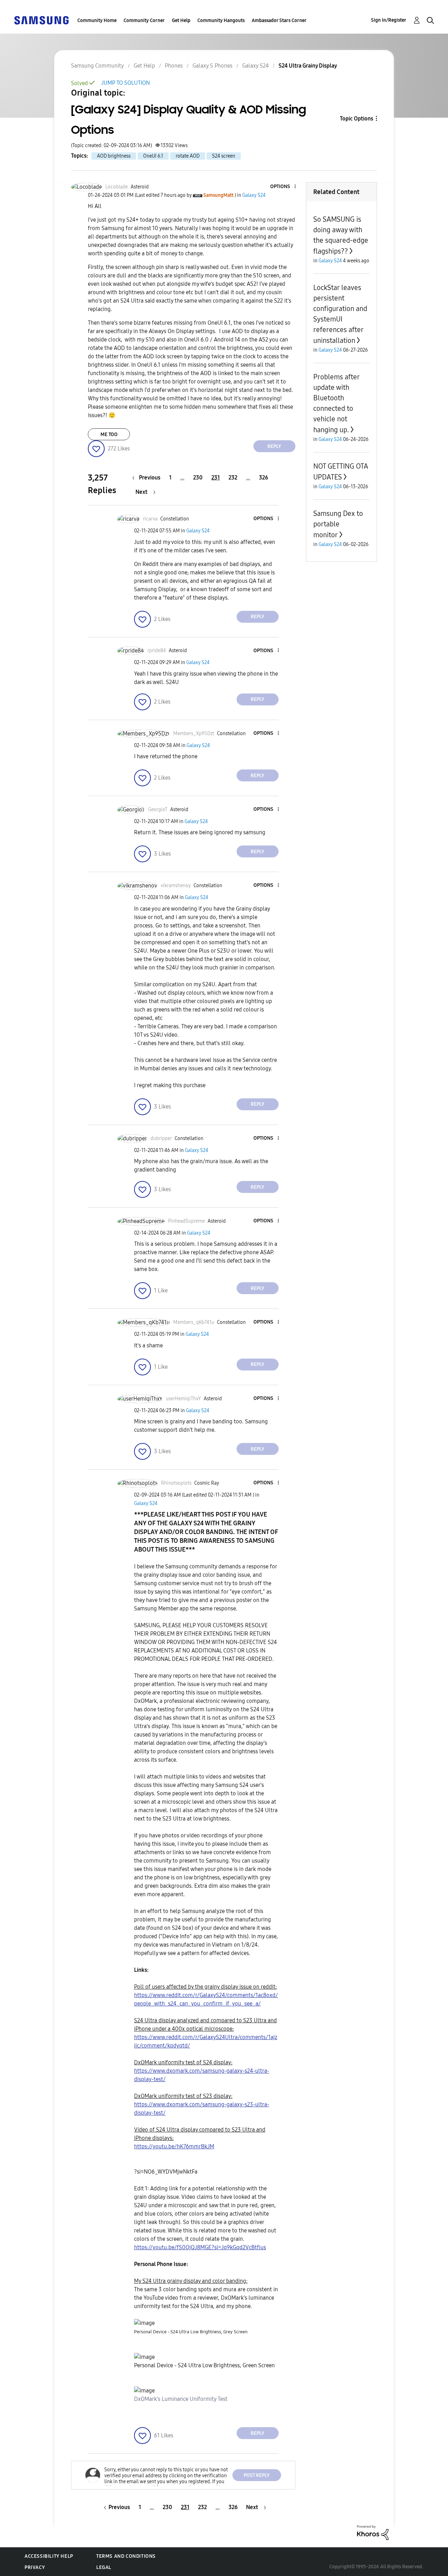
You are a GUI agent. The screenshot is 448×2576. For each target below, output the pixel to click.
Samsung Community (97, 66)
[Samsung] (41, 20)
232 (233, 478)
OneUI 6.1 (153, 156)
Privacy (35, 2567)
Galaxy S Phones (212, 66)
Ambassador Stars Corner (279, 20)
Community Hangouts (221, 20)
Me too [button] (109, 434)
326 (264, 478)
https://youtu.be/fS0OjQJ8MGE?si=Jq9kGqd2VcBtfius (200, 2247)
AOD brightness (114, 156)
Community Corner (144, 20)
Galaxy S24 (255, 66)
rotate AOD (188, 156)
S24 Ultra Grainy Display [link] (308, 66)
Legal (104, 2567)
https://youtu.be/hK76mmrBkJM (174, 2146)
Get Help (181, 20)
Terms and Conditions (126, 2556)
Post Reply (257, 2475)
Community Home (97, 20)
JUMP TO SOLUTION (125, 83)
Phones (174, 66)
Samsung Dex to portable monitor (338, 524)
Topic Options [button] (356, 119)
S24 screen (224, 156)
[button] (283, 187)
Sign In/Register (389, 20)
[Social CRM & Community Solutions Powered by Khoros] (373, 2532)
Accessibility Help (49, 2556)
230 (198, 478)
